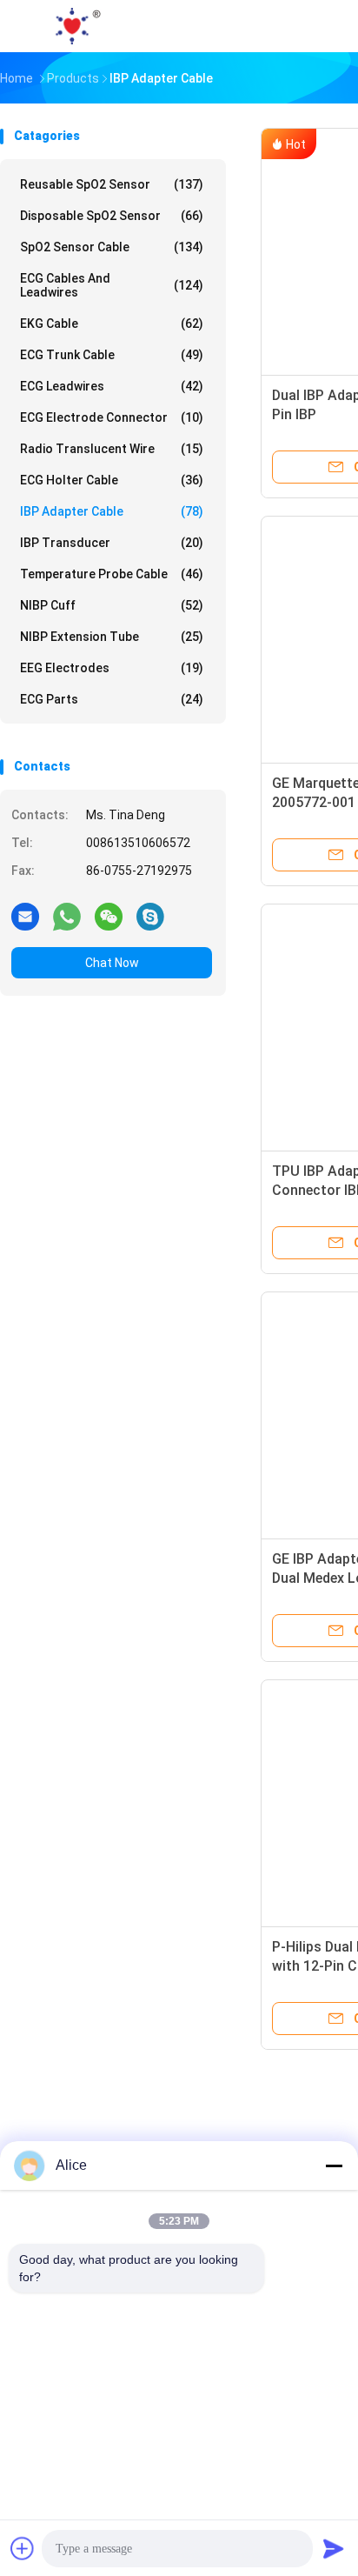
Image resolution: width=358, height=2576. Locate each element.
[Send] (334, 2548)
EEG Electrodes (112, 668)
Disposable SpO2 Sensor (112, 216)
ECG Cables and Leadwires (112, 285)
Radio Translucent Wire (112, 449)
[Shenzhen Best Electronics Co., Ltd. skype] (150, 916)
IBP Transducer (112, 543)
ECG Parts (112, 699)
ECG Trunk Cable (112, 355)
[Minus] (334, 2166)
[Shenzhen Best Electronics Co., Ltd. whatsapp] (67, 916)
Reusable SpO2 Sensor (112, 184)
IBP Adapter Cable (112, 511)
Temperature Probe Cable (112, 574)
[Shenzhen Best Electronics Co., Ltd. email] (25, 916)
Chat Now (112, 963)
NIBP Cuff (112, 605)
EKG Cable (112, 324)
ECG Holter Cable (112, 480)
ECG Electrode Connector (112, 417)
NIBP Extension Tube (112, 637)
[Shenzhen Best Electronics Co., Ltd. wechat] (109, 916)
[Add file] (23, 2548)
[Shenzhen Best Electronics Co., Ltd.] (76, 26)
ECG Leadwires (112, 386)
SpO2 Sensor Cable (112, 247)
